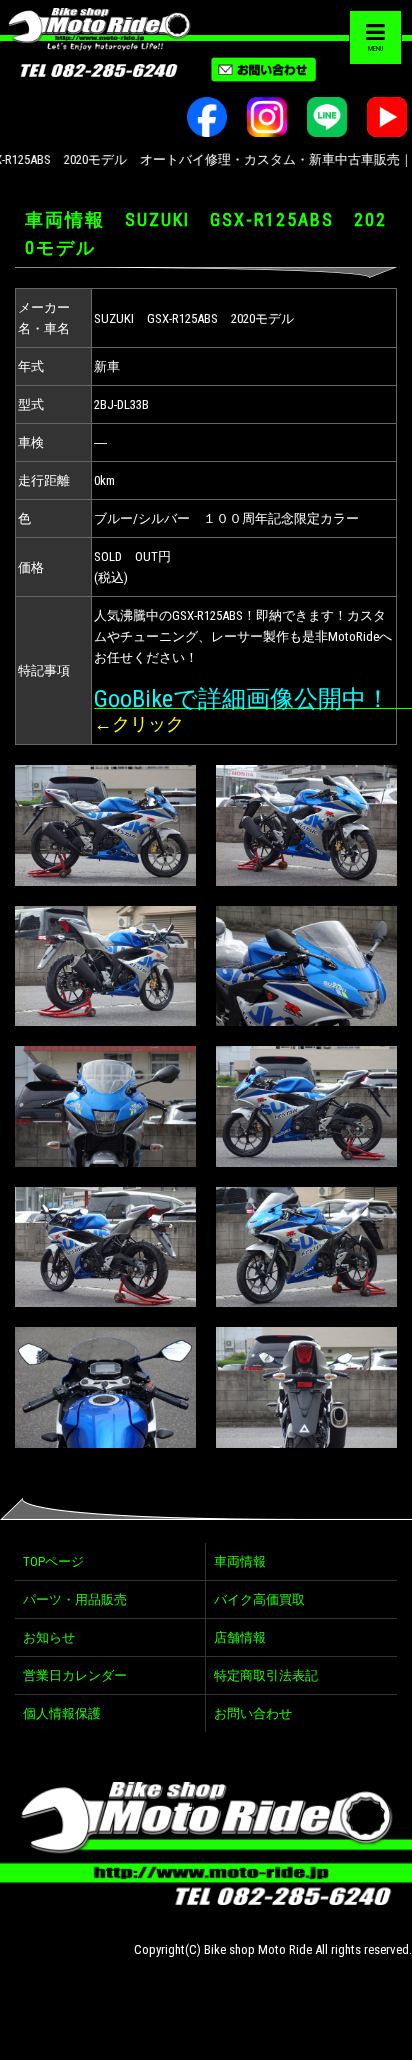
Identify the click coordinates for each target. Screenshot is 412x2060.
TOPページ (53, 1561)
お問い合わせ (253, 1713)
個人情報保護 (62, 1713)
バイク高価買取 (259, 1599)
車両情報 (240, 1561)
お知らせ (49, 1637)
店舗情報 (240, 1637)
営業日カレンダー (75, 1675)
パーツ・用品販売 (75, 1599)
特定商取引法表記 (266, 1675)
